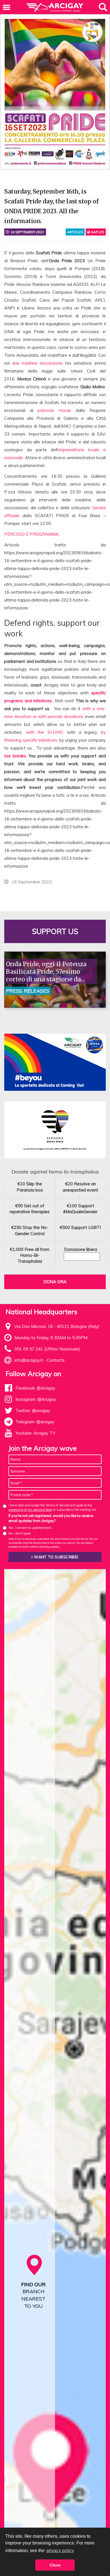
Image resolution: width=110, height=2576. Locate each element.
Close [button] (55, 2565)
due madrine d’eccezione (37, 363)
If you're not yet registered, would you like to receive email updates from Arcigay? (51, 1518)
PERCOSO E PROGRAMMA (31, 534)
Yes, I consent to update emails (30, 1528)
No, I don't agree (19, 1533)
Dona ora (55, 1282)
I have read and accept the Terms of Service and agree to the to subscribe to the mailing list (52, 1507)
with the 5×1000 (44, 732)
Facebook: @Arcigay (35, 1388)
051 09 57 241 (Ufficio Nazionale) (47, 1349)
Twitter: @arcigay (33, 1411)
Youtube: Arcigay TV (35, 1433)
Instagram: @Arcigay (36, 1399)
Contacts (56, 1360)
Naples (97, 232)
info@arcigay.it (29, 1360)
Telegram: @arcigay (35, 1422)
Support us (55, 931)
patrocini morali (54, 410)
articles (75, 232)
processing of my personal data (30, 1510)
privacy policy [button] (60, 2551)
